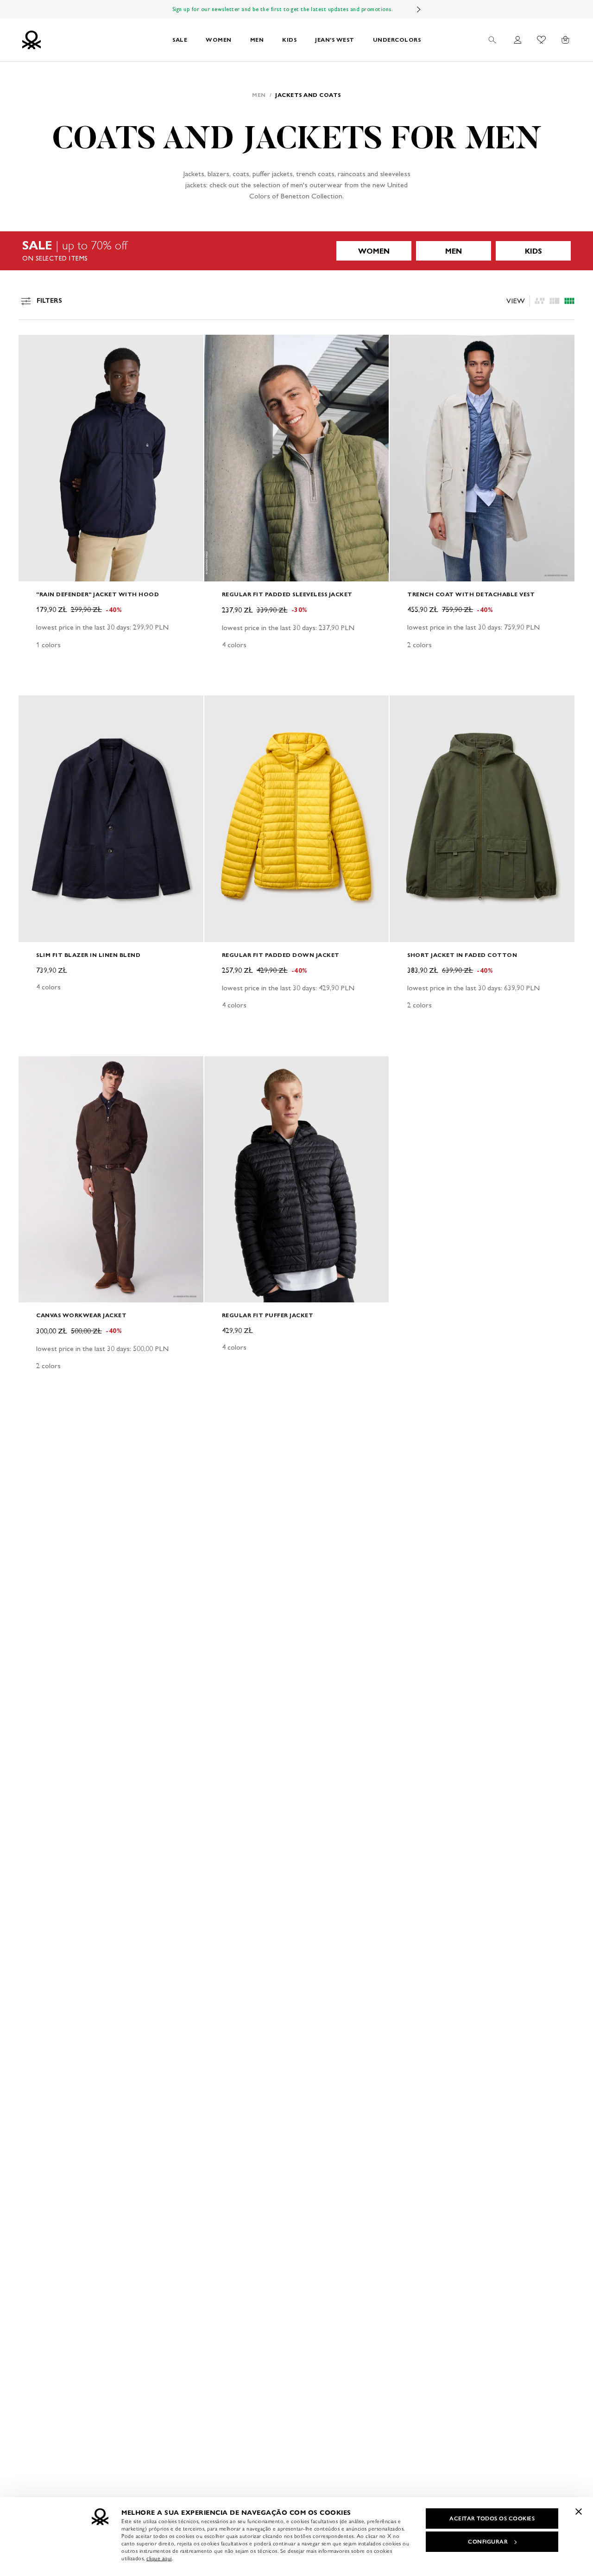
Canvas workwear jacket (81, 1315)
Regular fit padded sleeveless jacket (287, 594)
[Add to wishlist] (33, 347)
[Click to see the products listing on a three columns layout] (569, 301)
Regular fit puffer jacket (268, 1315)
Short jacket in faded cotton (462, 955)
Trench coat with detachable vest (471, 594)
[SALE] (296, 251)
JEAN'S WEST (335, 40)
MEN (257, 40)
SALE (180, 40)
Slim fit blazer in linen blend (88, 955)
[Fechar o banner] (579, 2512)
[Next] (419, 9)
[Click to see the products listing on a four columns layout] (555, 301)
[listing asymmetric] (540, 301)
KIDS (289, 40)
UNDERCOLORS (397, 40)
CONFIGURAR (488, 2542)
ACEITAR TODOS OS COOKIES (492, 2519)
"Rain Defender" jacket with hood (98, 594)
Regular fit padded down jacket (281, 955)
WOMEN (219, 40)
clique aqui (159, 2558)
